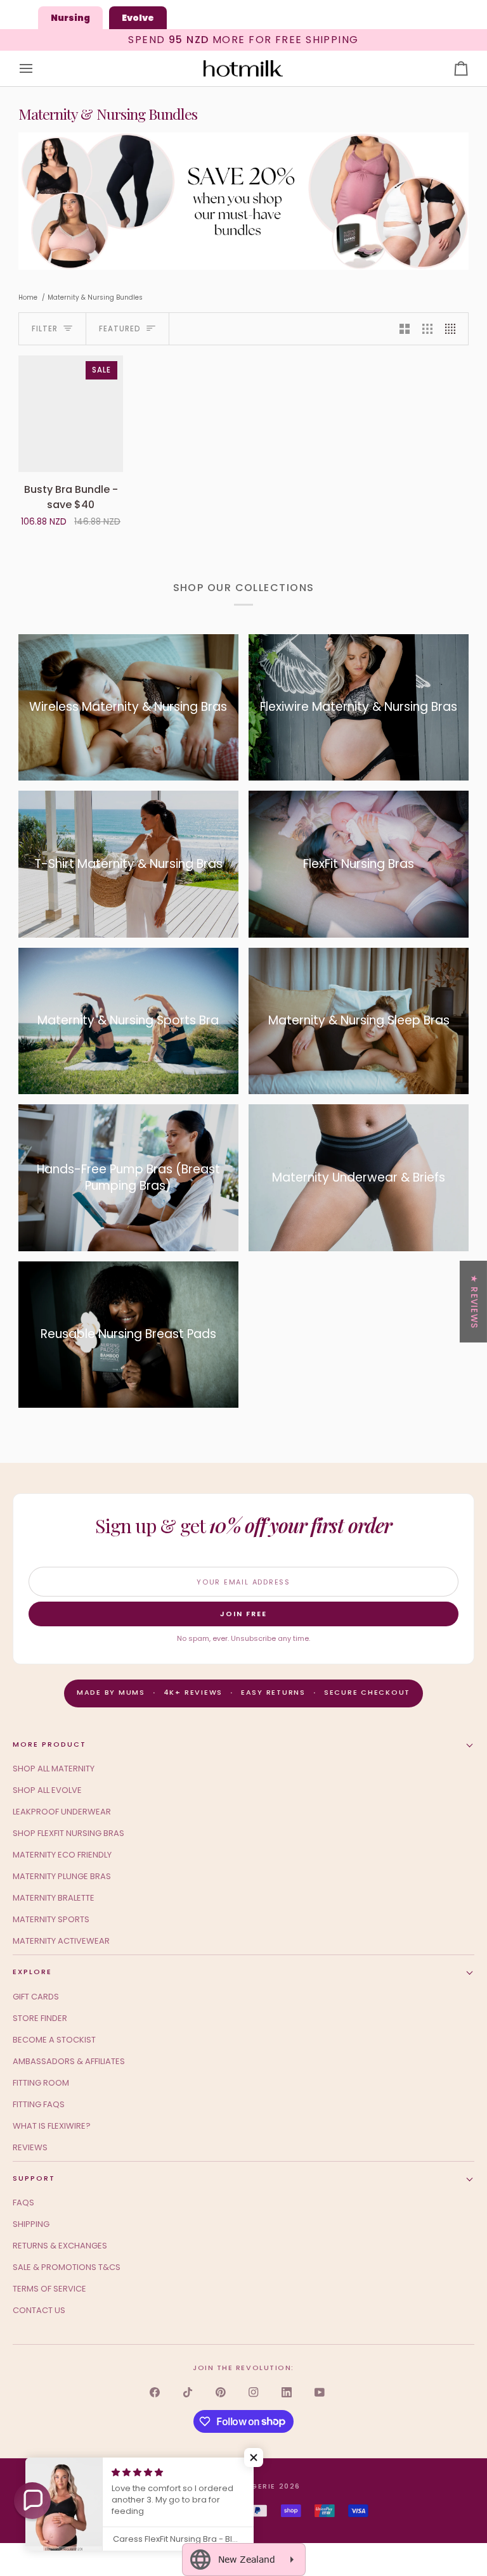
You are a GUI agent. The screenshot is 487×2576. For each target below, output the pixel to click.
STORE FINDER (40, 2018)
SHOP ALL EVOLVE (47, 1790)
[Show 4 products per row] (453, 329)
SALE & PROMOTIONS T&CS (67, 2267)
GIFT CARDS (36, 1997)
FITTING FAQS (39, 2104)
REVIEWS (30, 2147)
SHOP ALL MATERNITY (54, 1769)
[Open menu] (37, 69)
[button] (32, 2501)
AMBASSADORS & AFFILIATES (69, 2061)
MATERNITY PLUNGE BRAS (62, 1876)
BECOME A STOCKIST (54, 2040)
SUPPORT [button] (34, 2178)
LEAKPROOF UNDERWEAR (62, 1812)
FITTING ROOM (41, 2083)
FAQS (23, 2203)
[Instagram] (254, 2392)
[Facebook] (155, 2392)
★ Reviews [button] (474, 1302)
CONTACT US (39, 2310)
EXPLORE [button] (32, 1972)
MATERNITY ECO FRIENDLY (62, 1855)
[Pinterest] (221, 2392)
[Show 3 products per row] (427, 329)
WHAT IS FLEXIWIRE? (52, 2126)
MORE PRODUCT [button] (49, 1744)
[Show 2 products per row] (405, 329)
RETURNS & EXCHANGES (60, 2246)
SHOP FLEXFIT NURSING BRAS (68, 1833)
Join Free (243, 1614)
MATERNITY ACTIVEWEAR (61, 1941)
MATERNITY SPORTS (51, 1919)
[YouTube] (320, 2392)
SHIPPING (31, 2224)
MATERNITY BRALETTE (54, 1898)
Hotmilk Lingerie (236, 2486)
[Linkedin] (287, 2392)
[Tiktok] (188, 2392)
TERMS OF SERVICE (49, 2289)
